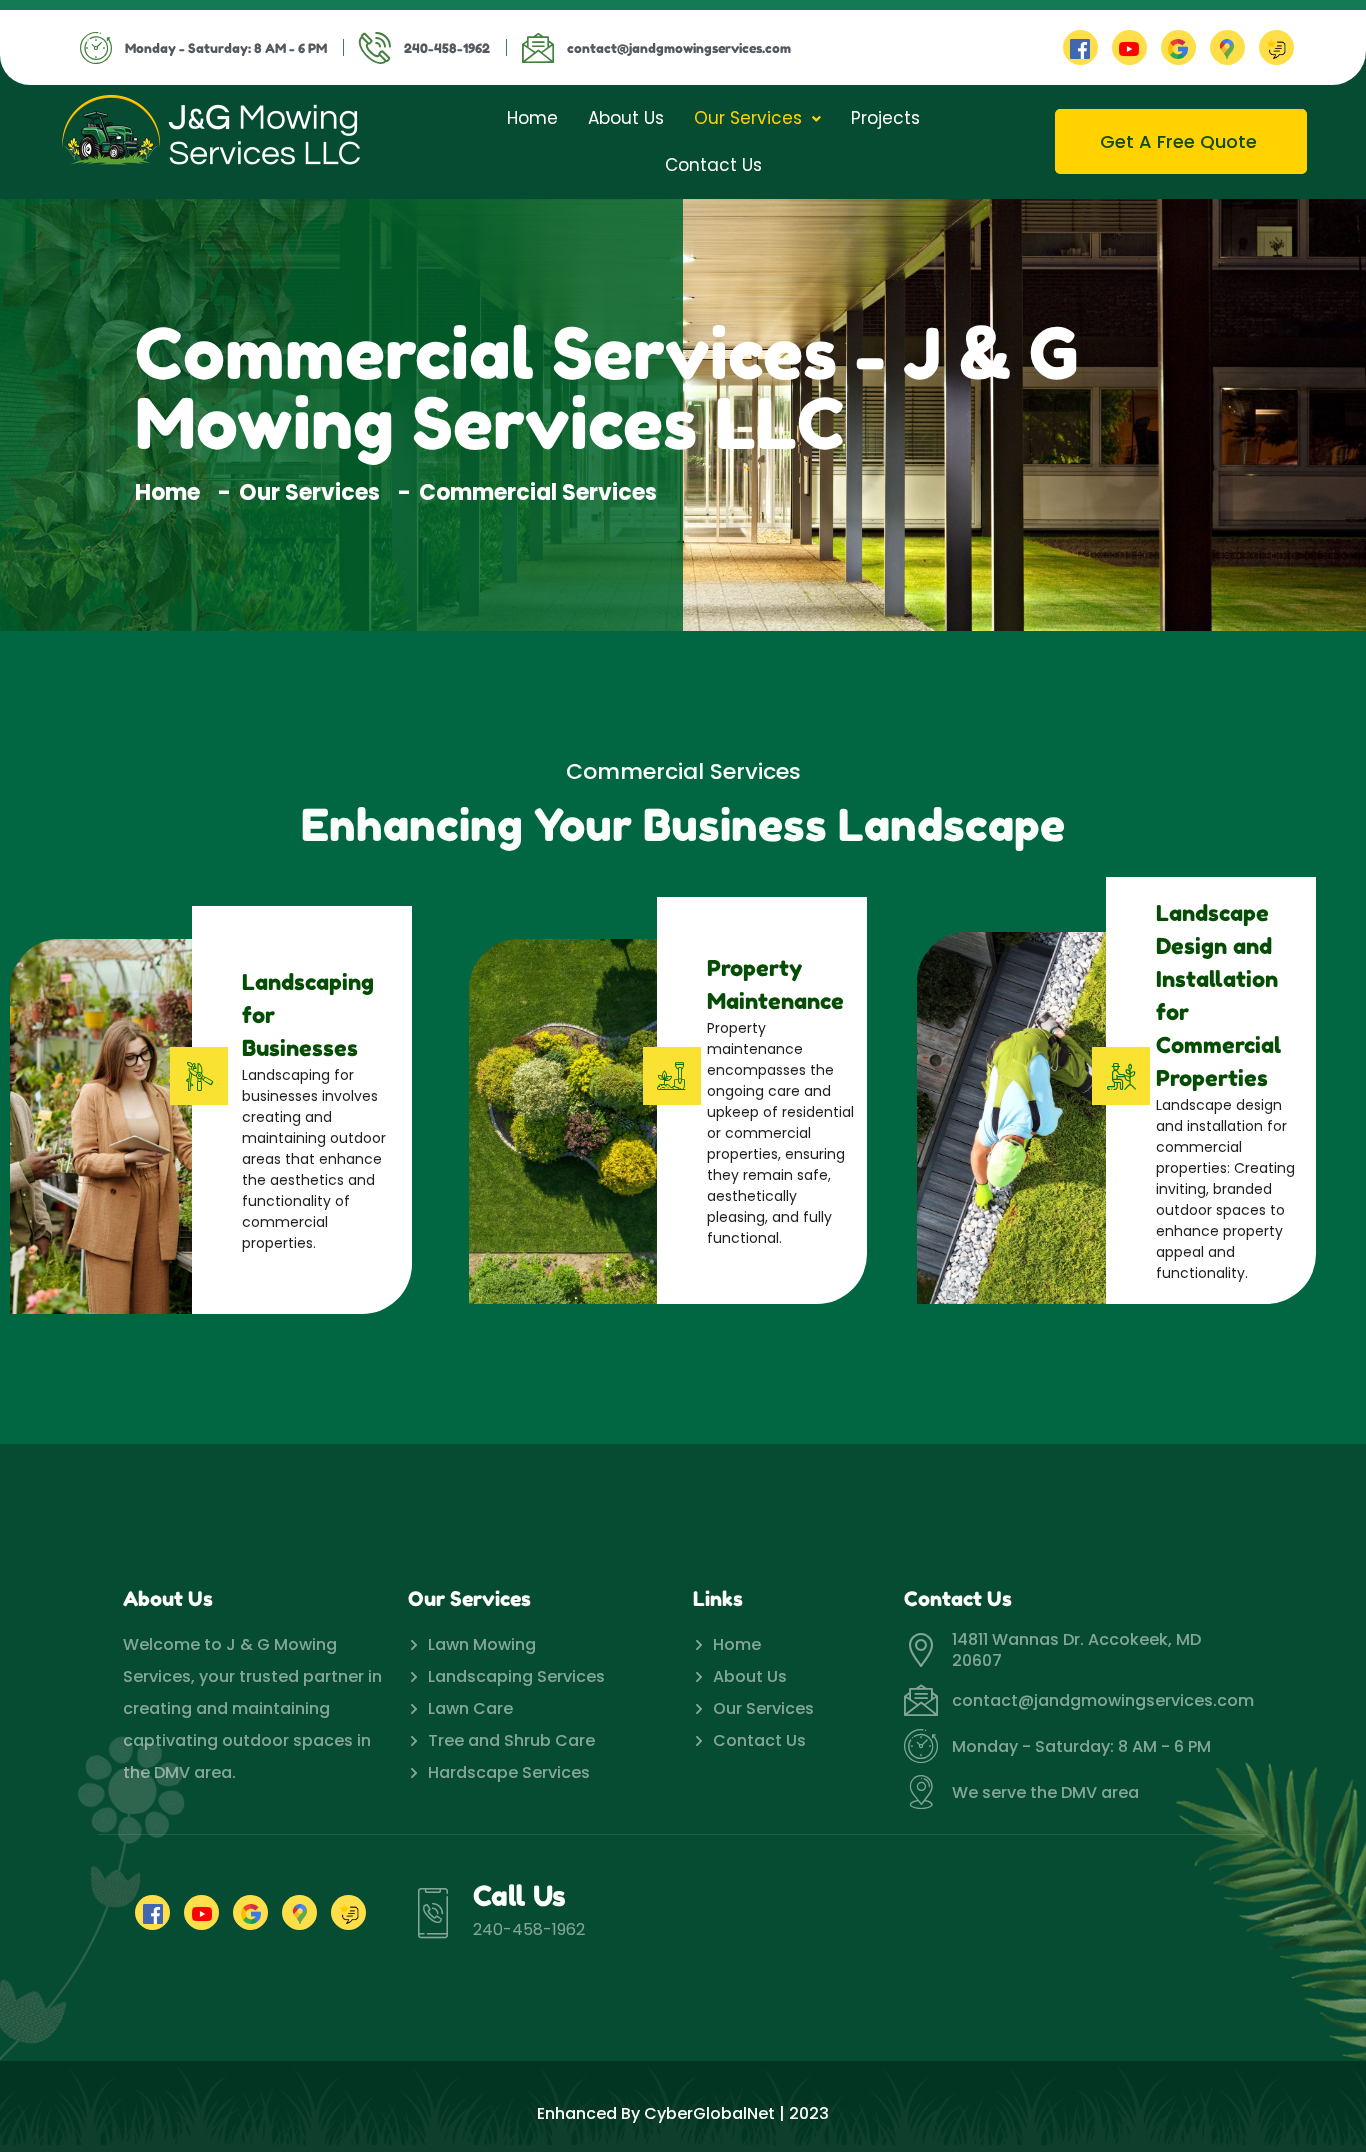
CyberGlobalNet (709, 2113)
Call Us (519, 1896)
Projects (885, 118)
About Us (626, 118)
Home (532, 118)
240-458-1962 (529, 1929)
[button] (757, 118)
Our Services (748, 118)
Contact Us (713, 165)
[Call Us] (433, 1913)
